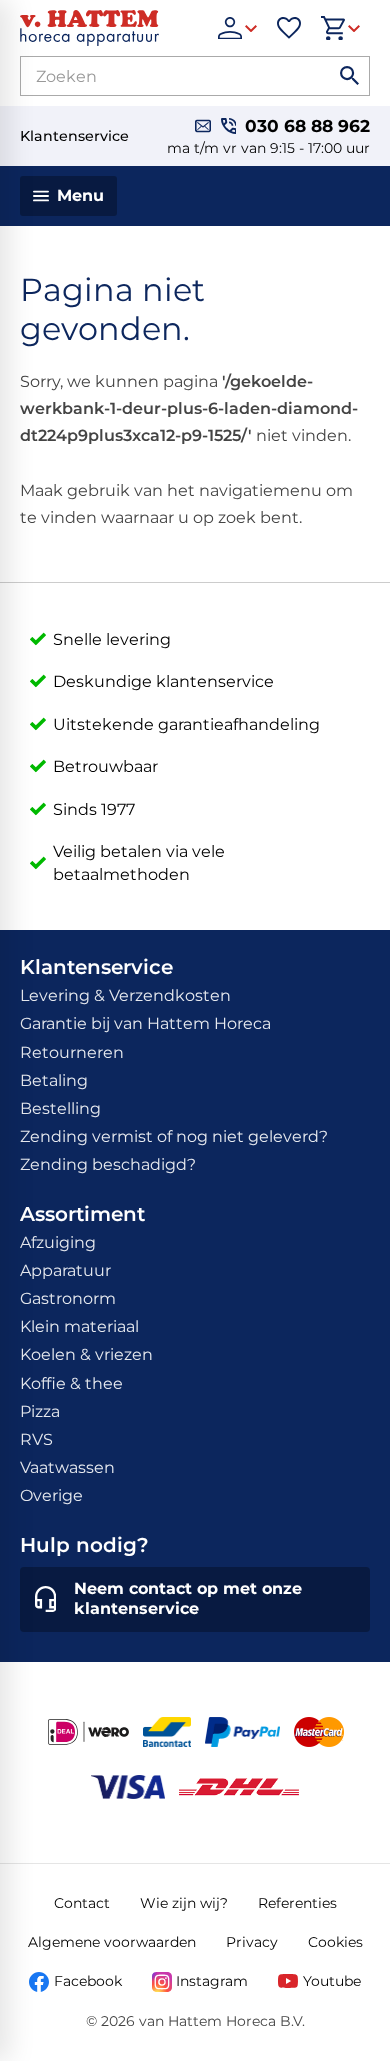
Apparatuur (65, 1270)
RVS (36, 1439)
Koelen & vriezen (86, 1354)
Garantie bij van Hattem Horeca (145, 1023)
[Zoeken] (350, 76)
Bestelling (60, 1108)
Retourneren (72, 1052)
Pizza (40, 1411)
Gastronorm (68, 1298)
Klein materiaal (79, 1326)
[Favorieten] (289, 28)
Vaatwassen (67, 1467)
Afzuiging (58, 1242)
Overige (51, 1495)
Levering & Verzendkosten (125, 995)
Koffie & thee (71, 1383)
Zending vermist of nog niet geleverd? (174, 1136)
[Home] (109, 28)
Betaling (54, 1080)
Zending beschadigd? (108, 1164)
